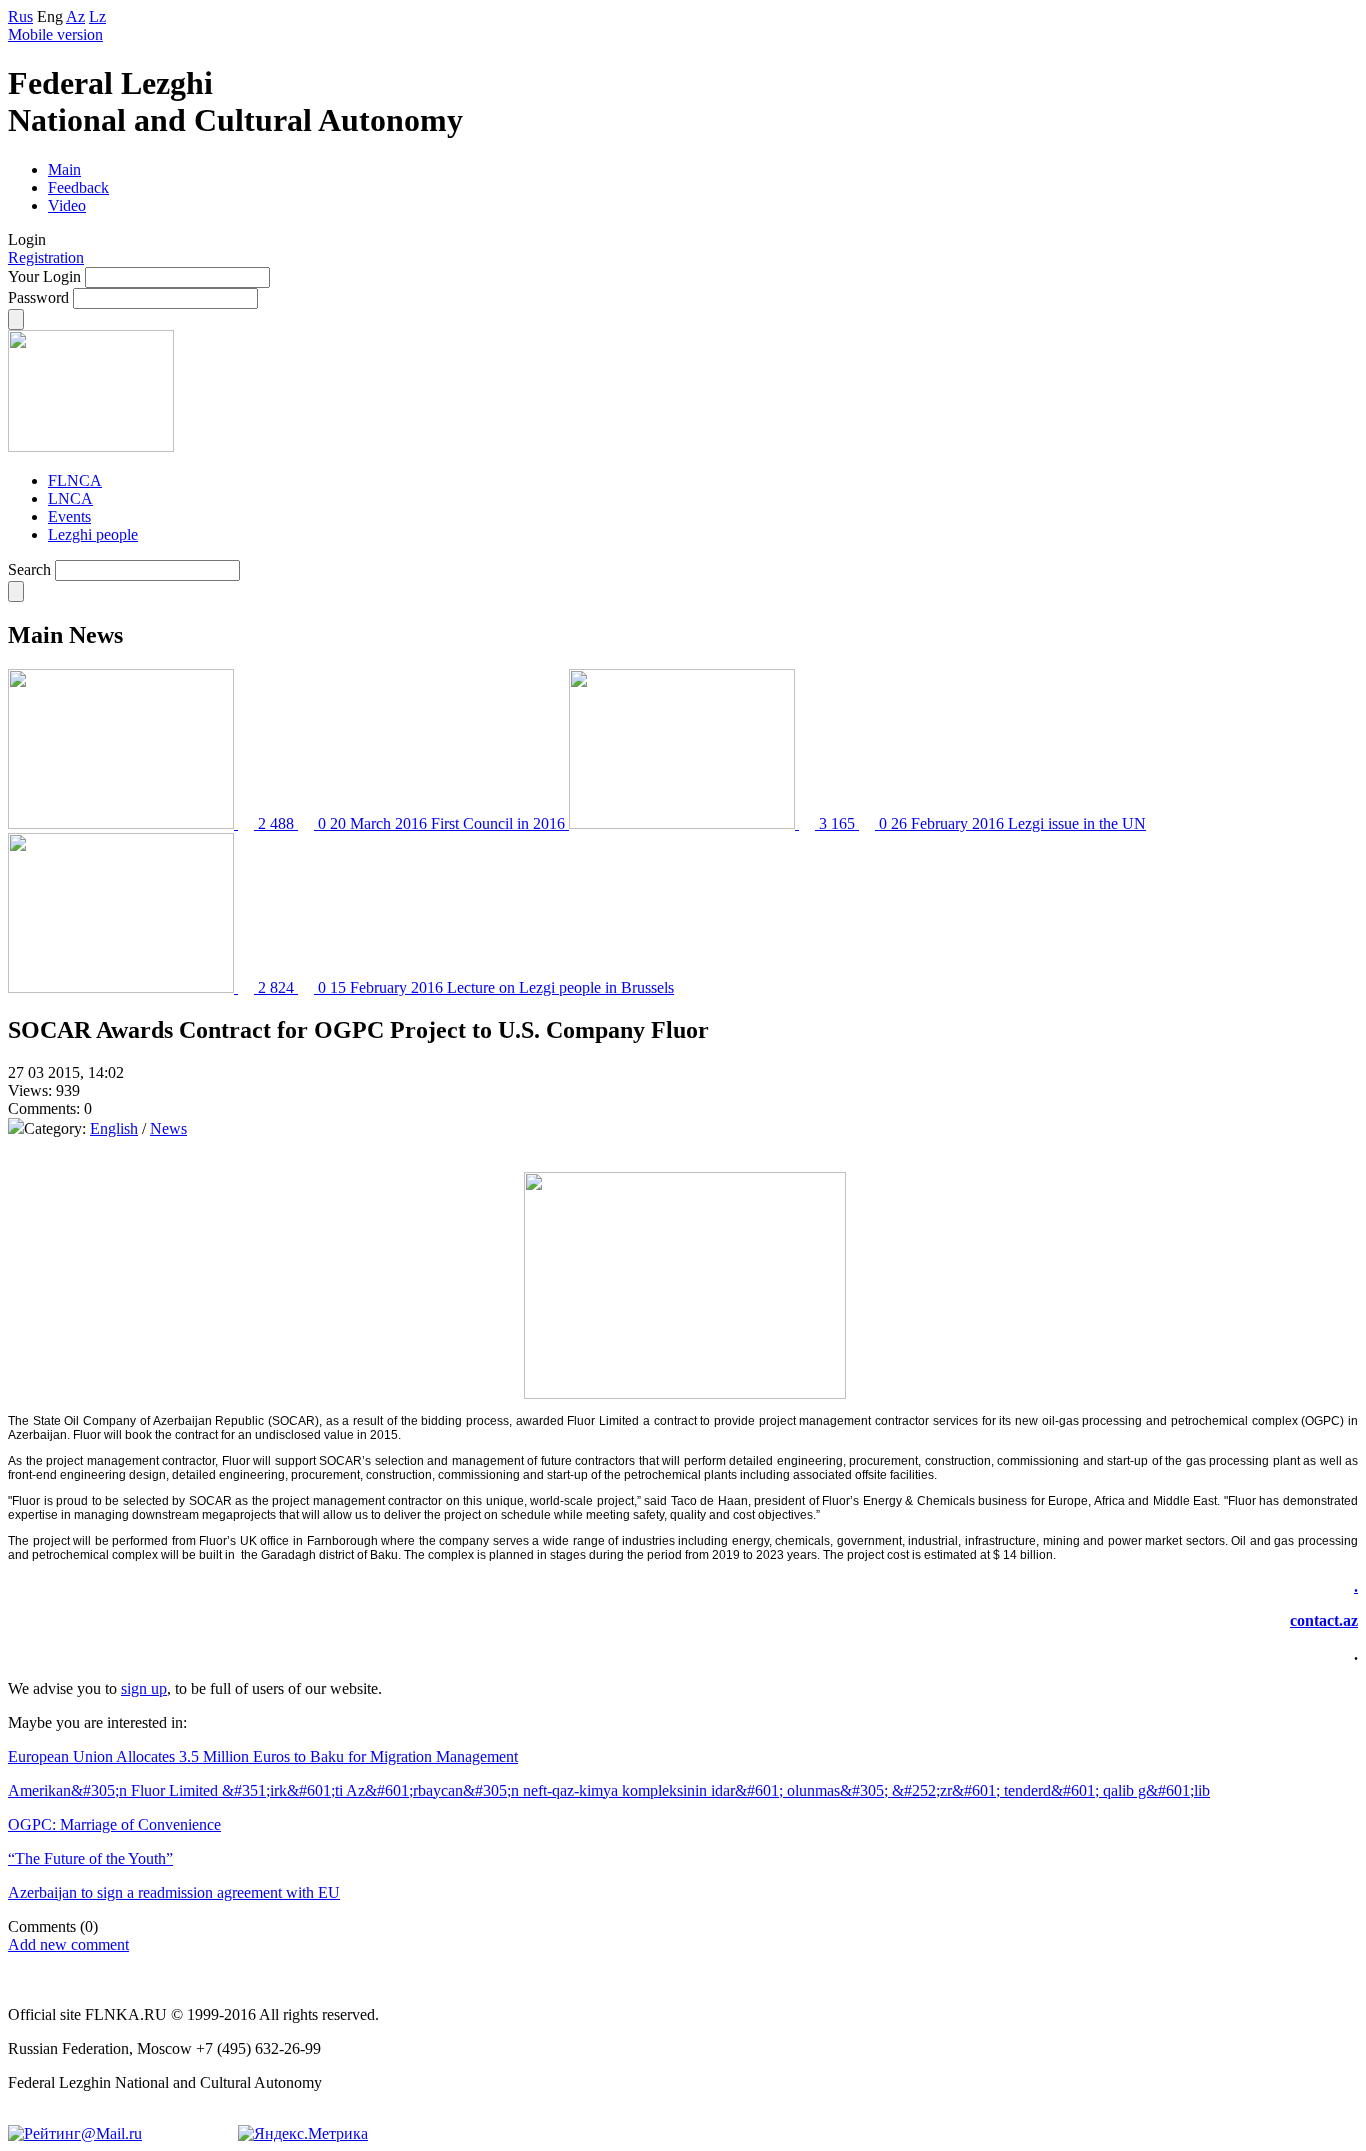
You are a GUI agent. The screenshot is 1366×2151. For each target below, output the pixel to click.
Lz (97, 16)
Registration (46, 257)
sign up (144, 1688)
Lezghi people (93, 534)
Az (75, 16)
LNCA (70, 498)
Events (69, 516)
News (168, 1128)
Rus (20, 16)
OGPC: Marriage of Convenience (114, 1824)
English (114, 1128)
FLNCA (75, 480)
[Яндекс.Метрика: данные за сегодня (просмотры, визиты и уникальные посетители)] (303, 2134)
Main (64, 169)
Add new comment (68, 1944)
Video (67, 205)
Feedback (78, 187)
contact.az (1324, 1620)
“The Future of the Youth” (90, 1858)
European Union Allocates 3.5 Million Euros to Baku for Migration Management (263, 1756)
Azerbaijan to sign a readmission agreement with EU (174, 1892)
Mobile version (55, 34)
